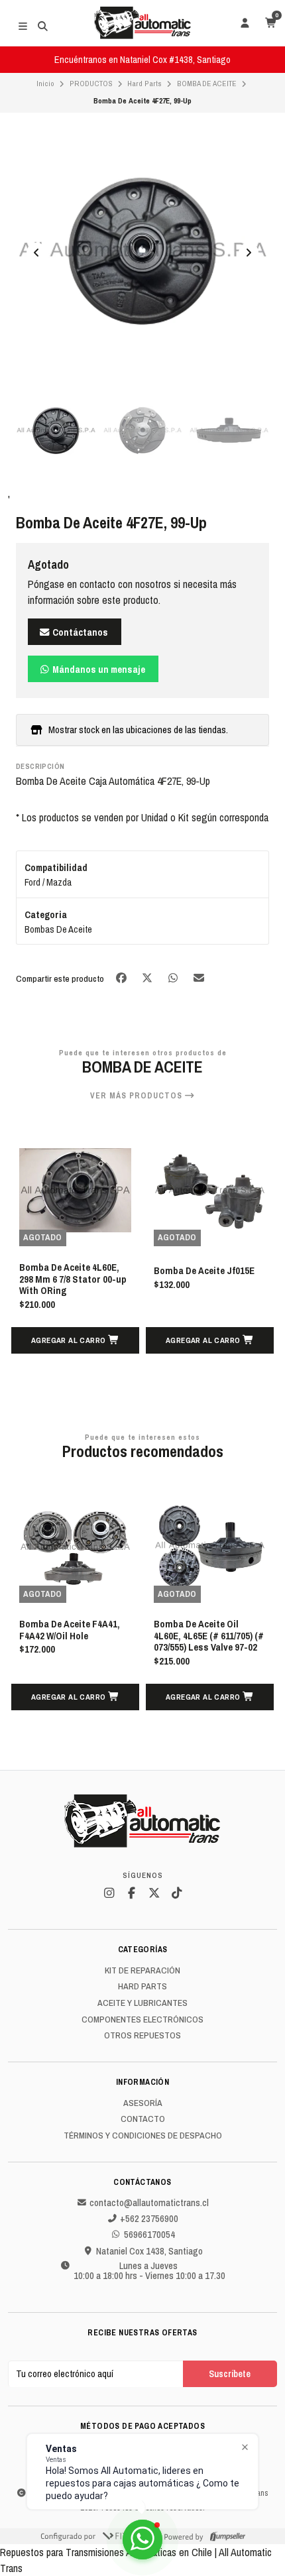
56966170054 (149, 2235)
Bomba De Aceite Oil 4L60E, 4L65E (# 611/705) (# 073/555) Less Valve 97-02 (209, 1636)
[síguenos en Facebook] (131, 1893)
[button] (75, 1340)
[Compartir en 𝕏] (148, 977)
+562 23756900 (149, 2219)
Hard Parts (144, 84)
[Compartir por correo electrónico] (199, 977)
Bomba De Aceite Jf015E (204, 1271)
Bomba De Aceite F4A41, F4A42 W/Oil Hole (70, 1630)
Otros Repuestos (142, 2036)
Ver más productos (138, 1096)
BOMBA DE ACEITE (207, 84)
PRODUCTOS (91, 84)
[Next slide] (249, 253)
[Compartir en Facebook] (122, 977)
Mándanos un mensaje (98, 669)
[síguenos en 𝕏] (154, 1893)
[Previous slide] (36, 253)
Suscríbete (230, 2373)
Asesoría (143, 2103)
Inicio (45, 84)
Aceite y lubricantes (142, 2003)
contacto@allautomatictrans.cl (149, 2203)
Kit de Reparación (142, 1971)
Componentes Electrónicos (142, 2020)
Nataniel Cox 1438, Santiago (149, 2251)
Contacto (143, 2119)
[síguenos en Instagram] (109, 1893)
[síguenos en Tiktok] (176, 1893)
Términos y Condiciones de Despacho (143, 2136)
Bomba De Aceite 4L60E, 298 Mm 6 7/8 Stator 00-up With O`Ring (73, 1280)
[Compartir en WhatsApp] (174, 977)
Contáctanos (79, 632)
